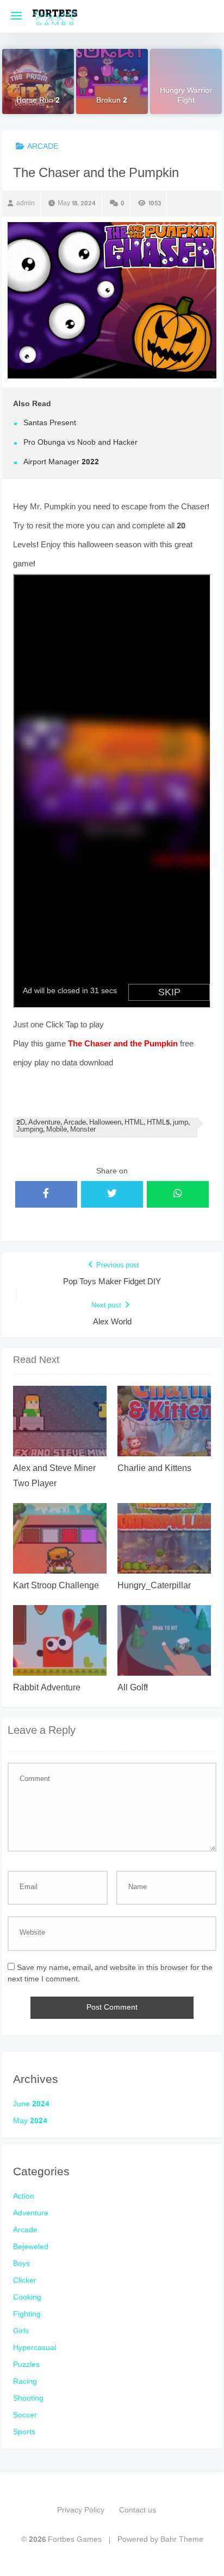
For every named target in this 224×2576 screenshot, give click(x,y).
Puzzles (26, 2365)
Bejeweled (31, 2247)
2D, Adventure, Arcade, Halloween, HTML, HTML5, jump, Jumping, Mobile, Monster (103, 1127)
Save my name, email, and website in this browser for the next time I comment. (110, 1974)
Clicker (25, 2281)
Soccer (25, 2416)
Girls (21, 2331)
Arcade (43, 147)
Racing (25, 2382)
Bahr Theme (182, 2540)
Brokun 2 (112, 102)
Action (24, 2197)
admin (26, 204)
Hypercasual (35, 2348)
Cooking (27, 2298)
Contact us (138, 2511)
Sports (24, 2432)
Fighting (27, 2315)
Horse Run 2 (38, 102)
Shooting (28, 2399)
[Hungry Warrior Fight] (186, 81)
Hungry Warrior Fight (186, 97)
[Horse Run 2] (38, 81)
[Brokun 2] (112, 81)
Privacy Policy (81, 2511)
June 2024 (31, 2104)
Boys (21, 2264)
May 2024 (30, 2121)
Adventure (31, 2214)
